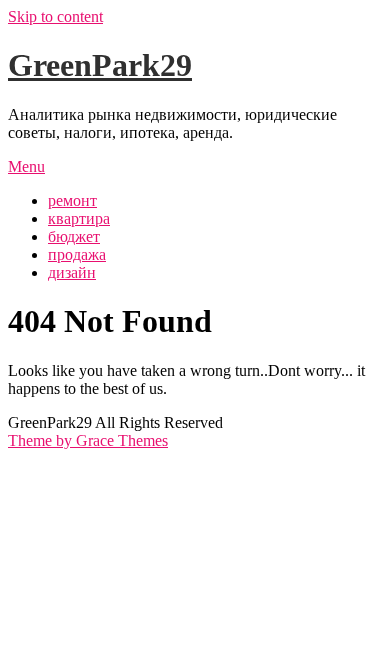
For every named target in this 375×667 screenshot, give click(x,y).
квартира (79, 218)
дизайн (72, 272)
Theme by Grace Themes (88, 440)
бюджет (74, 236)
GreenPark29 (100, 65)
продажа (77, 254)
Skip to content (55, 16)
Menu (26, 166)
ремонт (72, 200)
